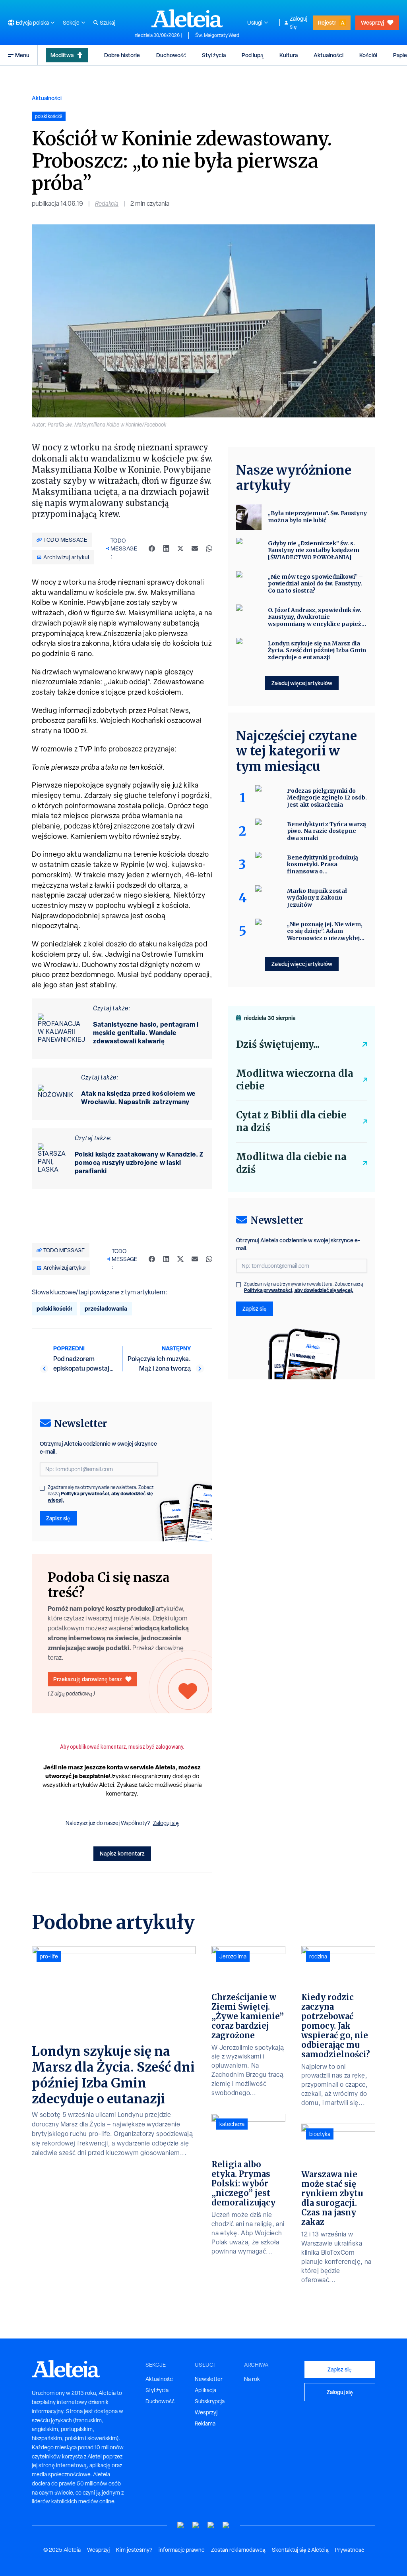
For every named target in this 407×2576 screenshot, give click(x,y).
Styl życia (214, 55)
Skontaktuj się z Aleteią (300, 2550)
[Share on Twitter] (180, 548)
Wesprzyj (372, 22)
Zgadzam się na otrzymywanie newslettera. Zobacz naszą (101, 1494)
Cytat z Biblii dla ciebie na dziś (291, 1121)
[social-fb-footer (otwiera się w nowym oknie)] (196, 2525)
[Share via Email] (195, 548)
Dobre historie (122, 55)
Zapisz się (58, 1518)
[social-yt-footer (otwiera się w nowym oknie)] (181, 2525)
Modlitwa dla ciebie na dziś (291, 1163)
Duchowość (171, 55)
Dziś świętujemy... (278, 1044)
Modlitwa (62, 55)
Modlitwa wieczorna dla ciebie (295, 1080)
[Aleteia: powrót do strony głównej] (187, 18)
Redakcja (107, 204)
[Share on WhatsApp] (209, 548)
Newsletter (209, 2379)
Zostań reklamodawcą (238, 2550)
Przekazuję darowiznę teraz (88, 1679)
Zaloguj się (298, 23)
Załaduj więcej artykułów (302, 683)
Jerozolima (233, 1956)
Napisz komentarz (122, 1853)
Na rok (252, 2379)
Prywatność (350, 2550)
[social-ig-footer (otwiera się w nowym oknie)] (226, 2525)
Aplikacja (205, 2390)
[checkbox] (42, 1488)
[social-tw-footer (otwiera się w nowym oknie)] (211, 2525)
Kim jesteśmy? (134, 2550)
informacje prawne (182, 2550)
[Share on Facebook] (152, 548)
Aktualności (329, 55)
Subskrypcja (210, 2401)
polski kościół (54, 1308)
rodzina (318, 1956)
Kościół (368, 55)
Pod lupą (253, 55)
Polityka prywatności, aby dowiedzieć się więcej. (100, 1497)
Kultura (289, 55)
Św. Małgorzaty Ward (217, 35)
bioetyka (320, 2134)
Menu (22, 55)
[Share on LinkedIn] (166, 548)
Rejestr (327, 22)
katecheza (232, 2124)
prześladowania (106, 1308)
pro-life (49, 1956)
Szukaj (108, 23)
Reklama (205, 2423)
